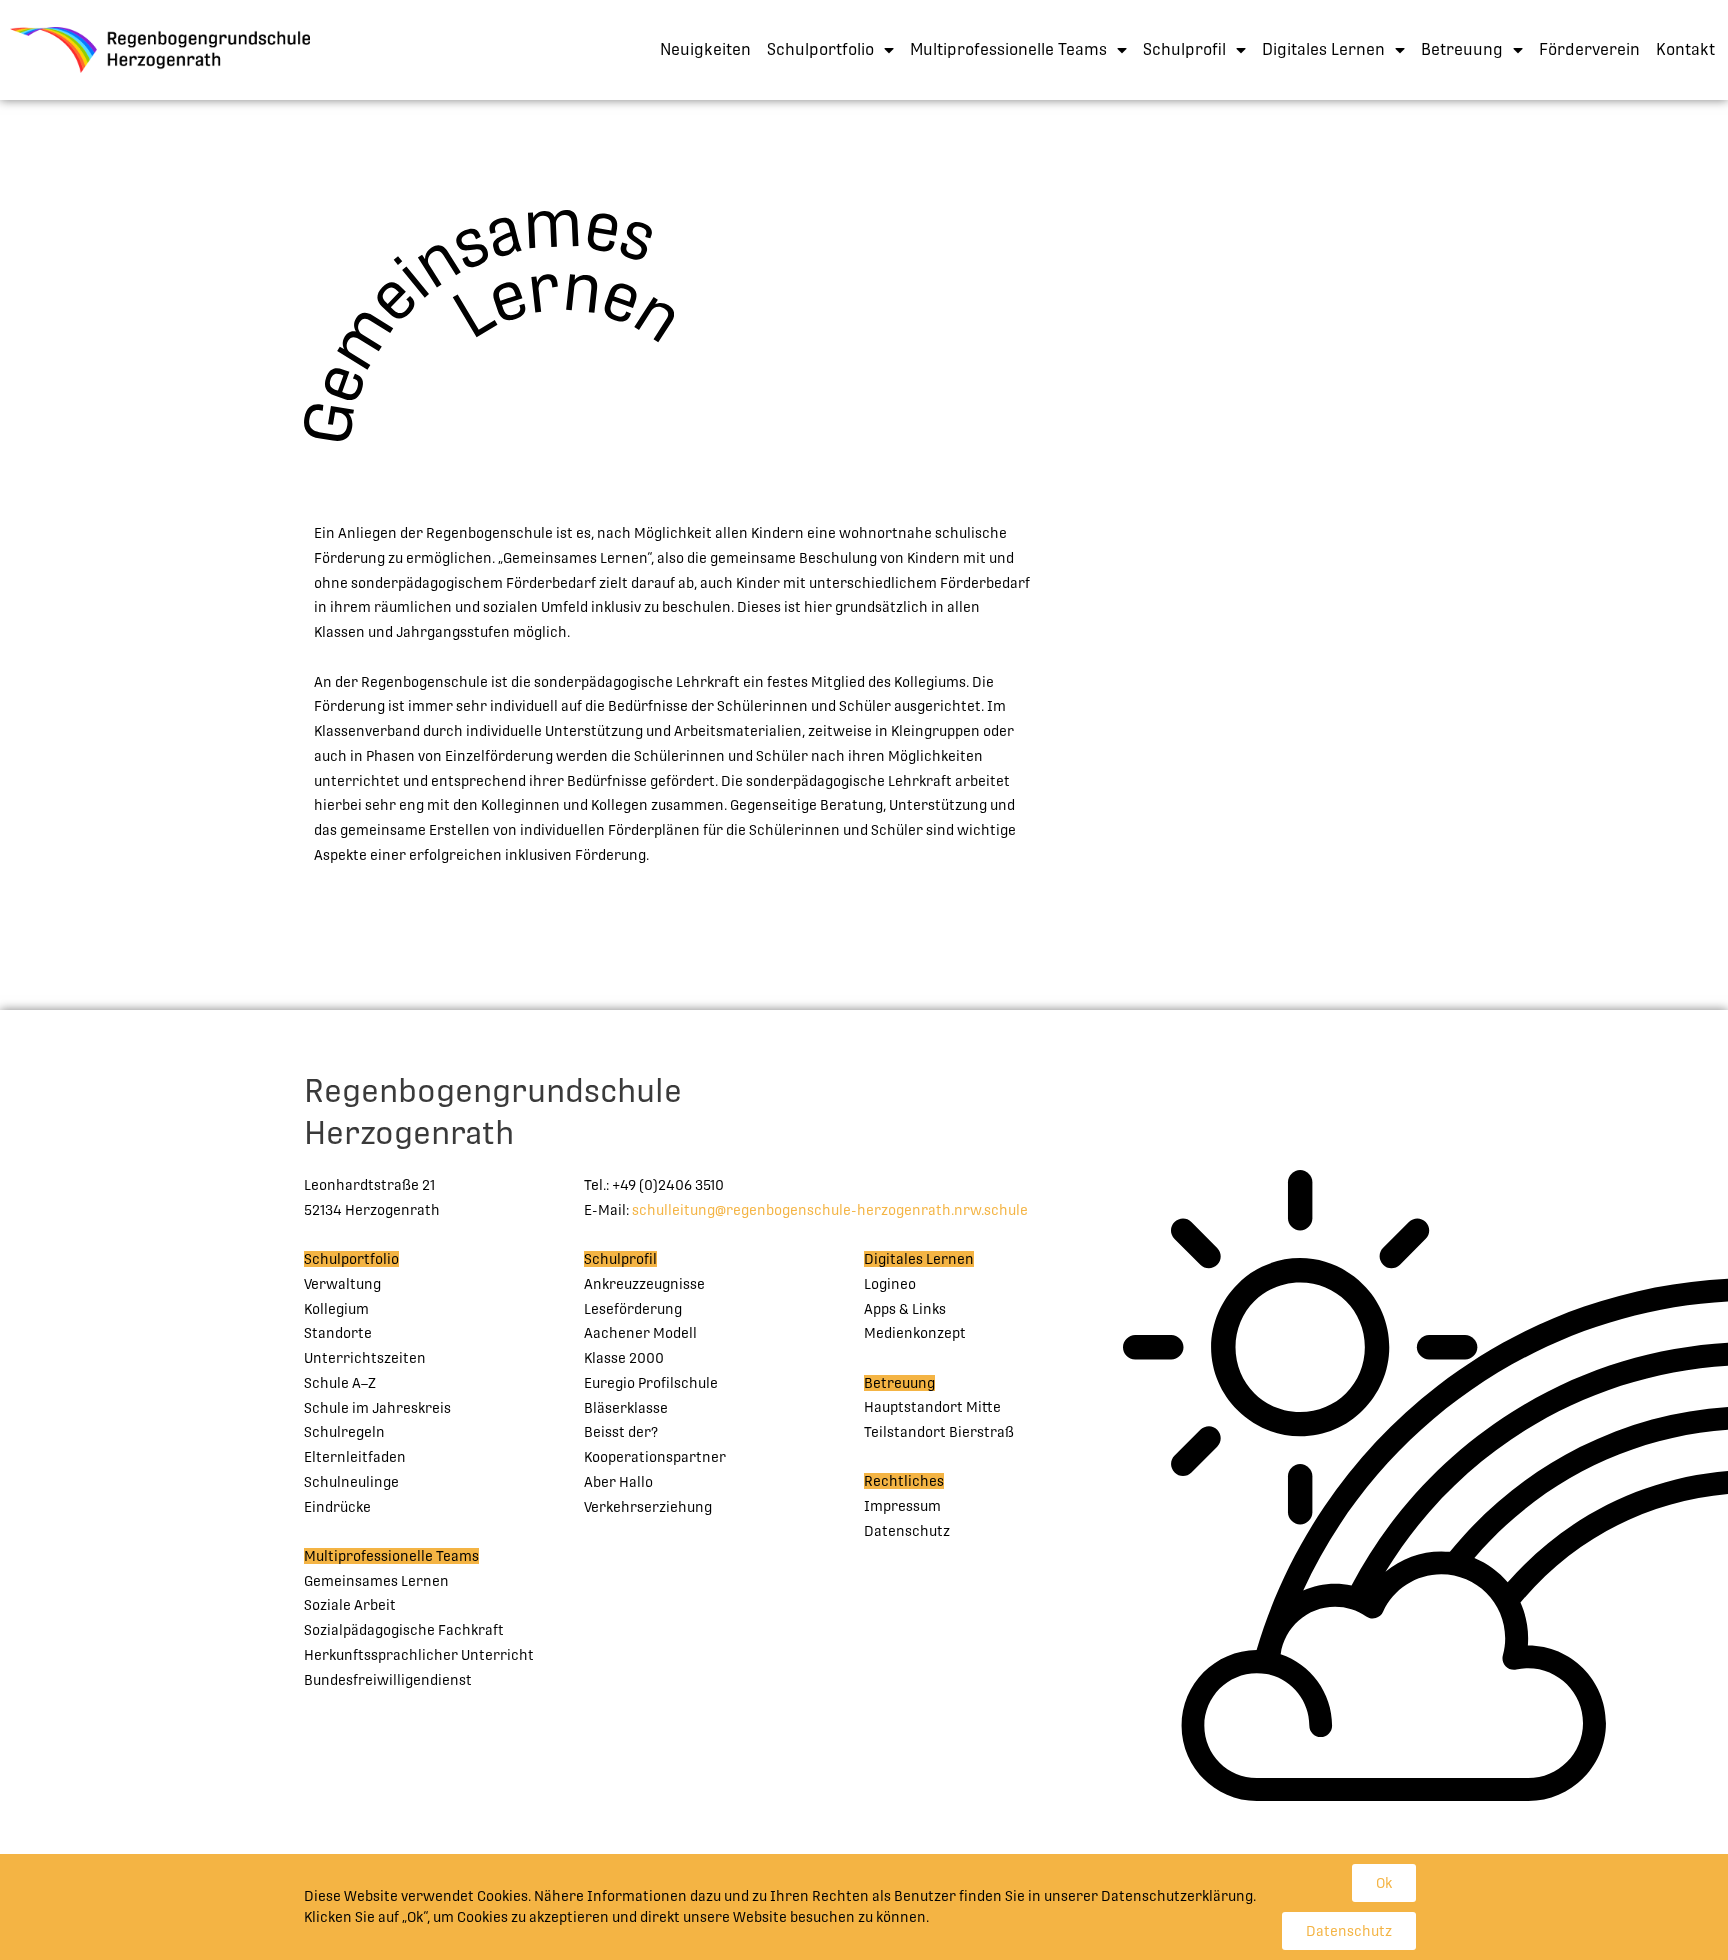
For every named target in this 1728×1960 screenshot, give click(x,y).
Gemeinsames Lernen (376, 1581)
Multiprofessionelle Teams (1008, 49)
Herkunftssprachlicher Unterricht (419, 1655)
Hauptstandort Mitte (932, 1407)
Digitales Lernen (1323, 49)
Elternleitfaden (355, 1457)
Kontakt (1685, 49)
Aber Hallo (618, 1482)
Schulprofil (1184, 49)
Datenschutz (907, 1531)
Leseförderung (633, 1309)
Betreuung (1462, 49)
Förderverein (1589, 49)
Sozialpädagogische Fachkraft (404, 1630)
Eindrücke (337, 1507)
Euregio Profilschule (651, 1383)
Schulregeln (344, 1432)
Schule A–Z (340, 1383)
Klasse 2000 (624, 1358)
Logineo (890, 1284)
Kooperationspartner (655, 1457)
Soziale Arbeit (350, 1605)
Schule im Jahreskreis (377, 1408)
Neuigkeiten (705, 49)
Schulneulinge (351, 1482)
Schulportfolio (820, 49)
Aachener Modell (640, 1333)
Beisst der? (621, 1432)
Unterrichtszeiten (365, 1358)
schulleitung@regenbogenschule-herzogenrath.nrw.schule (830, 1210)
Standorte (338, 1333)
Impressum (902, 1506)
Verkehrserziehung (648, 1507)
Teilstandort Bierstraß (939, 1432)
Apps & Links (905, 1309)
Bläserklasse (626, 1408)
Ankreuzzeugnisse (644, 1284)
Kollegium (336, 1309)
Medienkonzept (915, 1333)
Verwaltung (342, 1284)
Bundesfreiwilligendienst (388, 1680)
